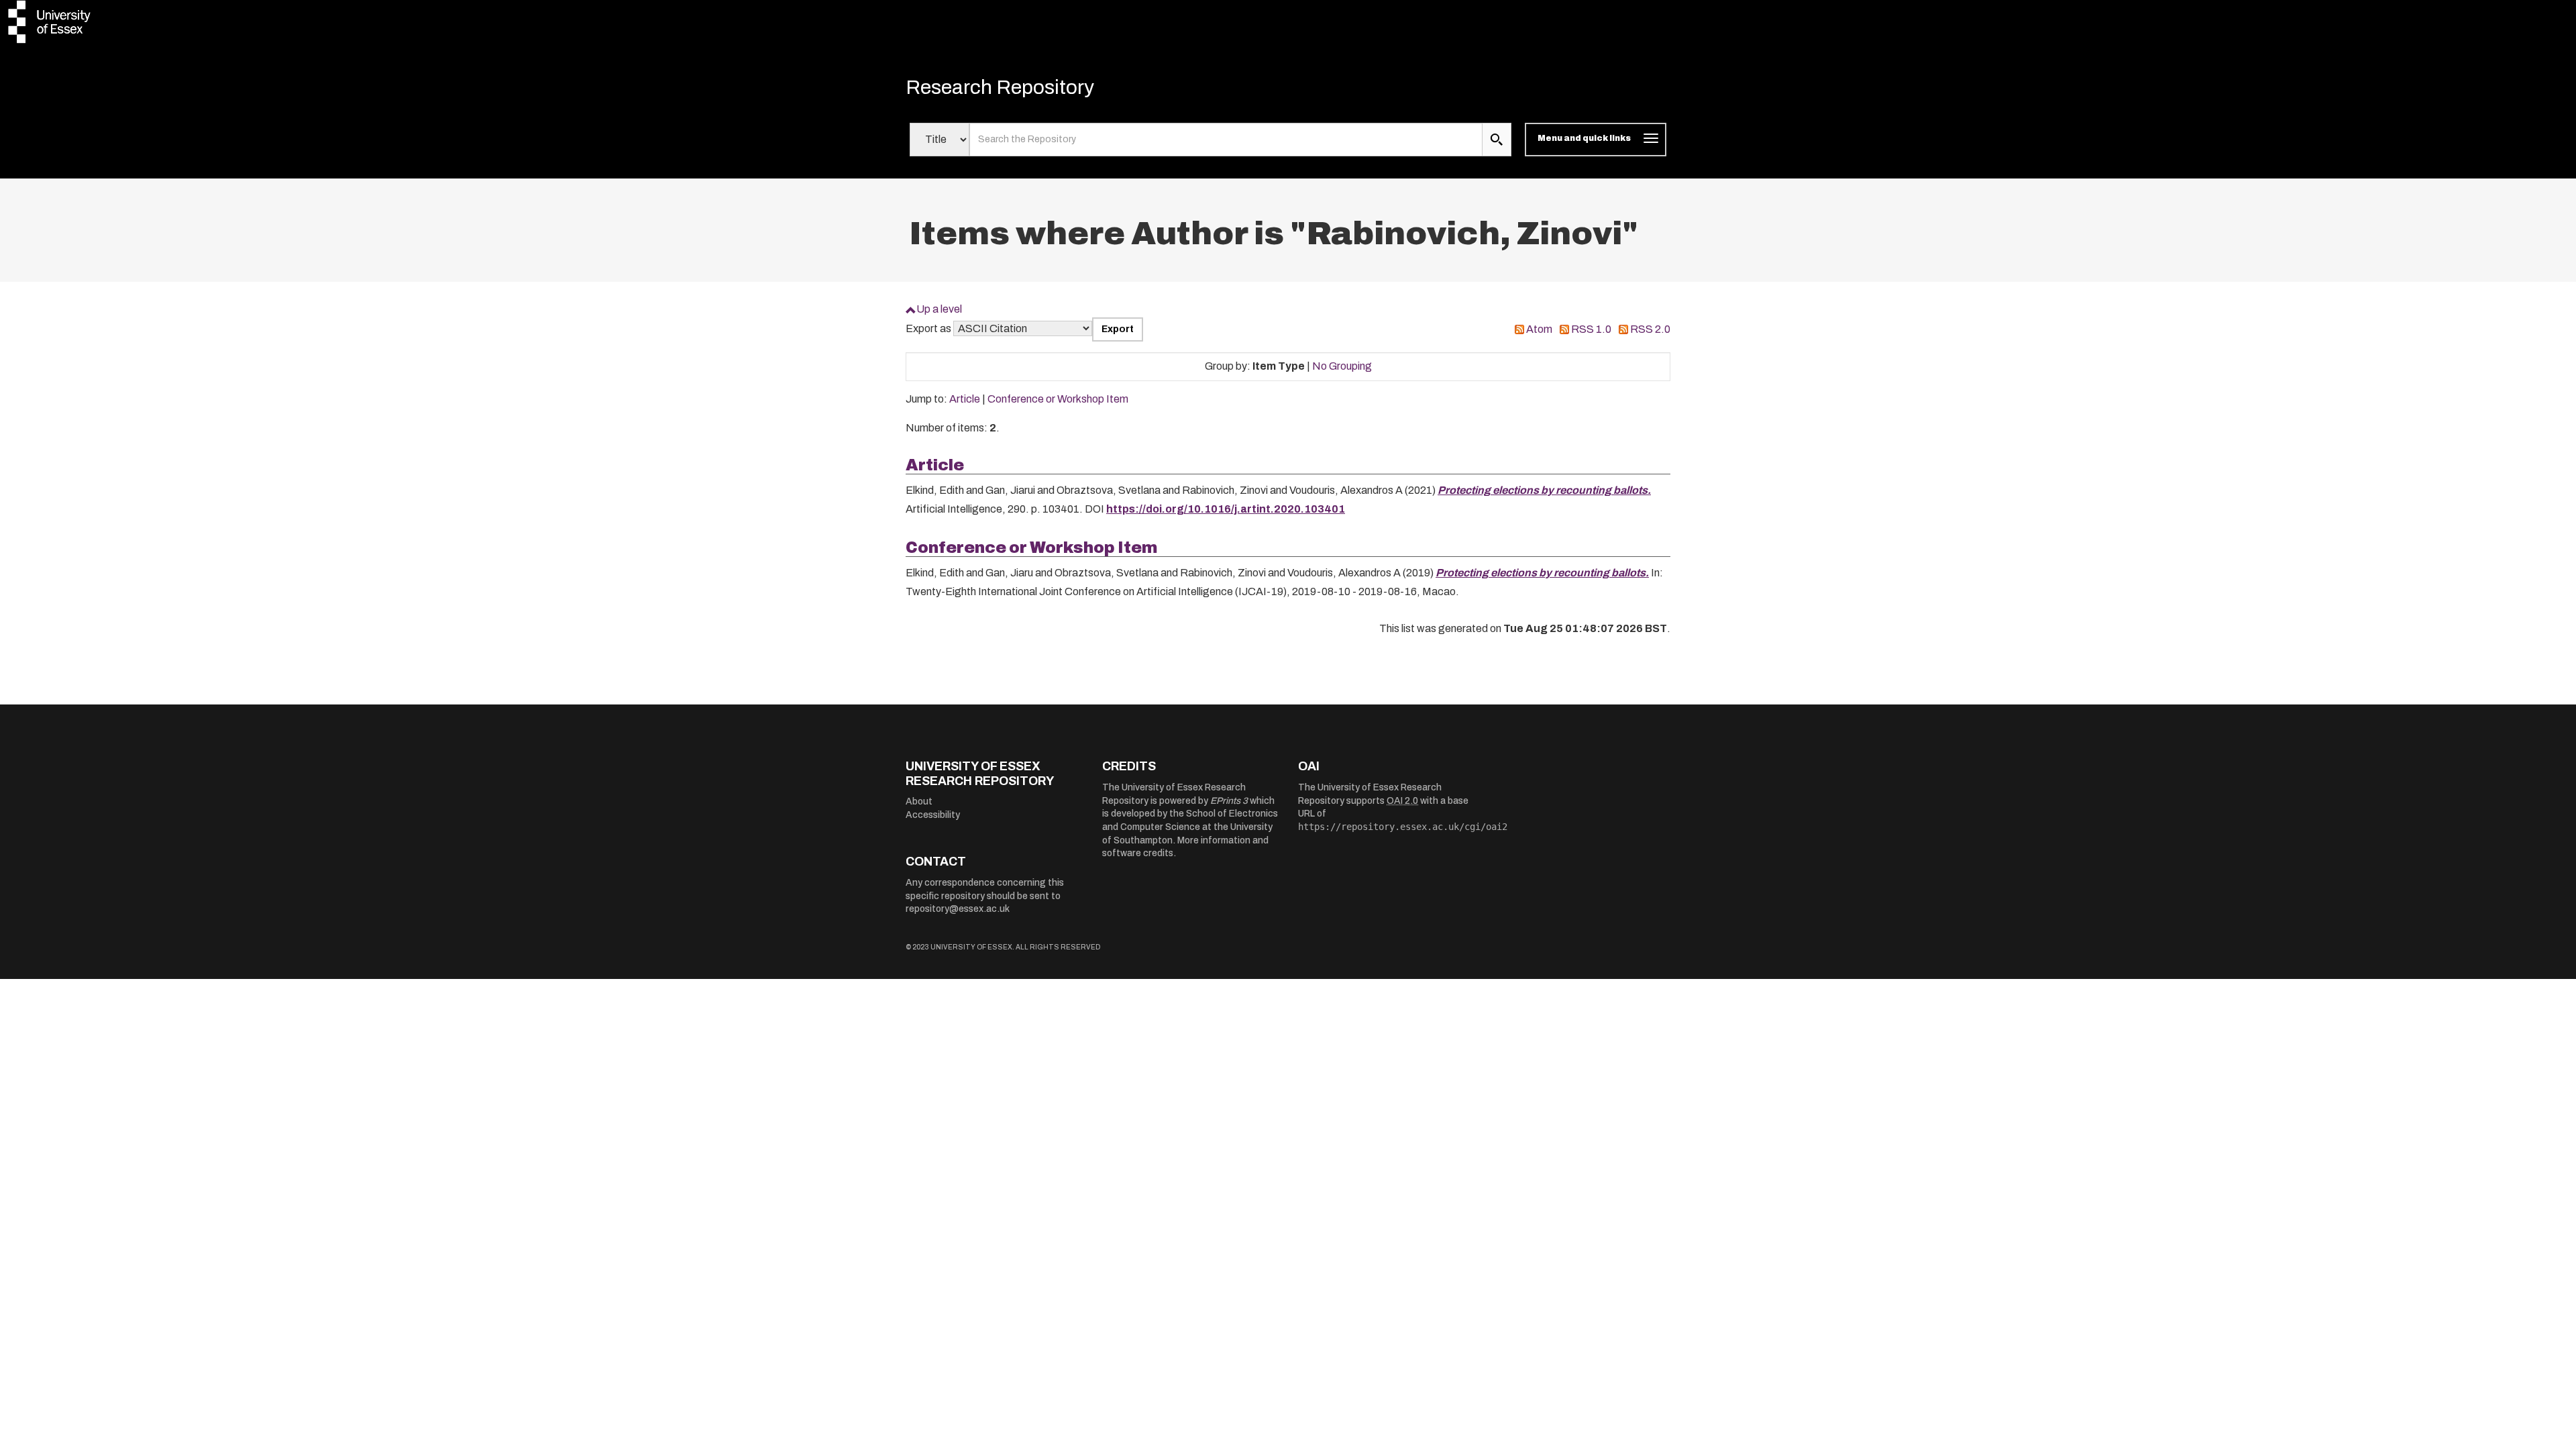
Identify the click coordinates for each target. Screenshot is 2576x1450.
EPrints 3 (1229, 801)
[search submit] (1497, 140)
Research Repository (1000, 87)
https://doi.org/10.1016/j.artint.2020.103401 (1226, 509)
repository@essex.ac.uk (958, 909)
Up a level (939, 309)
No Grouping (1342, 366)
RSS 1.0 (1591, 329)
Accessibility (933, 815)
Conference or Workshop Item (1058, 399)
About (919, 801)
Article (965, 399)
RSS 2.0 (1650, 329)
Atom (1539, 329)
